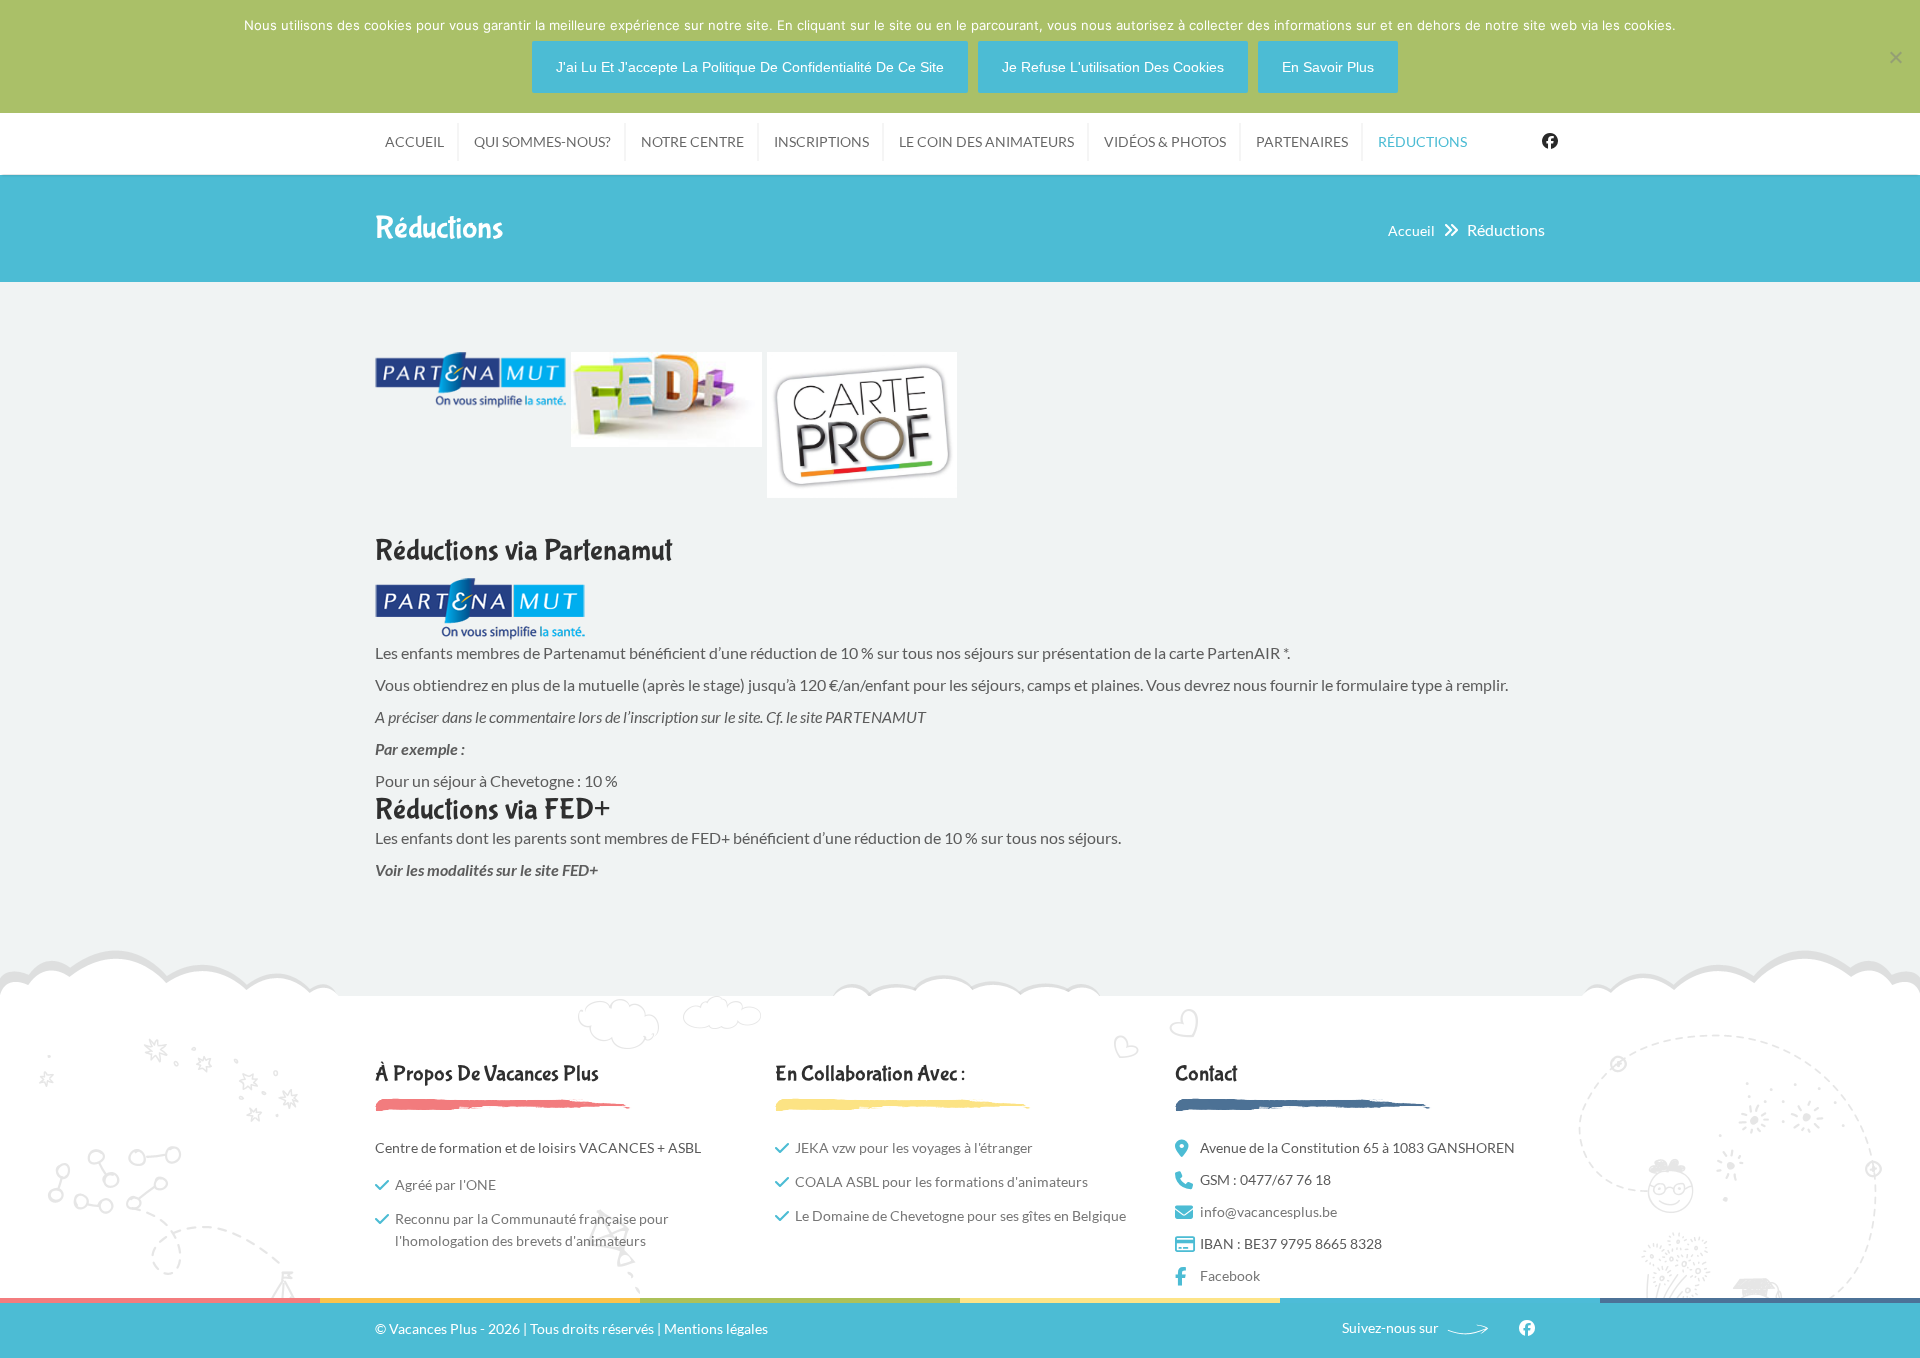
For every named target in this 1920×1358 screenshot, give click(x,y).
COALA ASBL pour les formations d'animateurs (941, 1181)
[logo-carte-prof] (862, 425)
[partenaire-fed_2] (666, 399)
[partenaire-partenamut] (470, 380)
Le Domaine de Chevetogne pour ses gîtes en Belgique (960, 1215)
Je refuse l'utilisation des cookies (1113, 67)
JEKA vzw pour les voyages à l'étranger (914, 1147)
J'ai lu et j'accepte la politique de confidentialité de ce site (750, 67)
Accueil (1411, 230)
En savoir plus (1328, 67)
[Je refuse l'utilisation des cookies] (1895, 57)
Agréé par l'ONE (445, 1184)
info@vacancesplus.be (1268, 1211)
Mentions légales (716, 1328)
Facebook (1550, 139)
